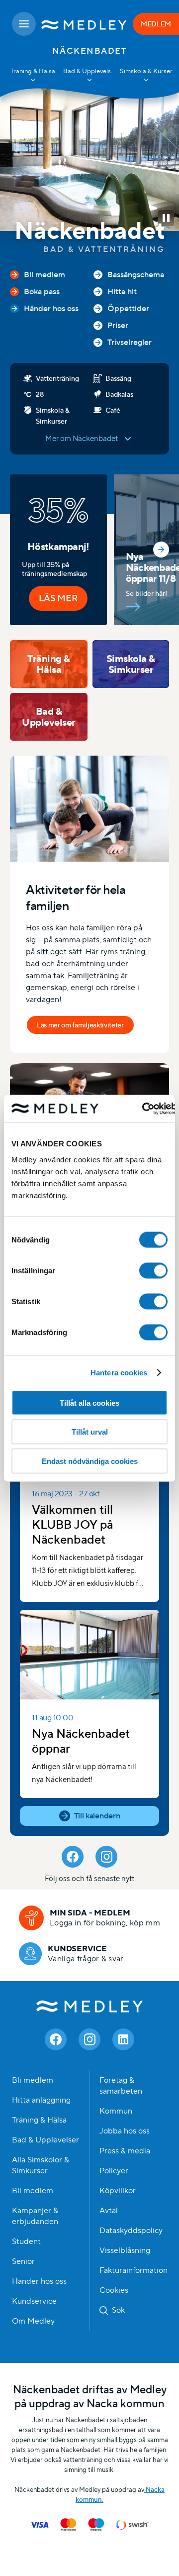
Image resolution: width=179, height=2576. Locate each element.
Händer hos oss (39, 2281)
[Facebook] (73, 1857)
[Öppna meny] (24, 24)
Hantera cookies (119, 1373)
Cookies (114, 2290)
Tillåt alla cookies (89, 1402)
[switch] (153, 1270)
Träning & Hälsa (39, 2120)
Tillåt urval (90, 1432)
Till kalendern (97, 1816)
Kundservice (34, 2301)
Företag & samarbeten (121, 2086)
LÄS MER (58, 598)
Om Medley (33, 2321)
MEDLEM (156, 24)
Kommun (116, 2111)
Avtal (109, 2211)
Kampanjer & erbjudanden (35, 2216)
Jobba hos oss (125, 2131)
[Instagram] (106, 1857)
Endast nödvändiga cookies (90, 1461)
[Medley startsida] (84, 24)
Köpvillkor (118, 2191)
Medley (90, 2006)
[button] (166, 218)
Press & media (125, 2151)
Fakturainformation (134, 2270)
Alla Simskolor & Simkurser (41, 2165)
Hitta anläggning (41, 2100)
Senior (23, 2261)
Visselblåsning (125, 2250)
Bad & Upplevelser (45, 2140)
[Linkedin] (123, 2039)
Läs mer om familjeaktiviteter (80, 1025)
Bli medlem (33, 2080)
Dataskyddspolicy (131, 2231)
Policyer (114, 2171)
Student (26, 2241)
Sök (118, 2310)
